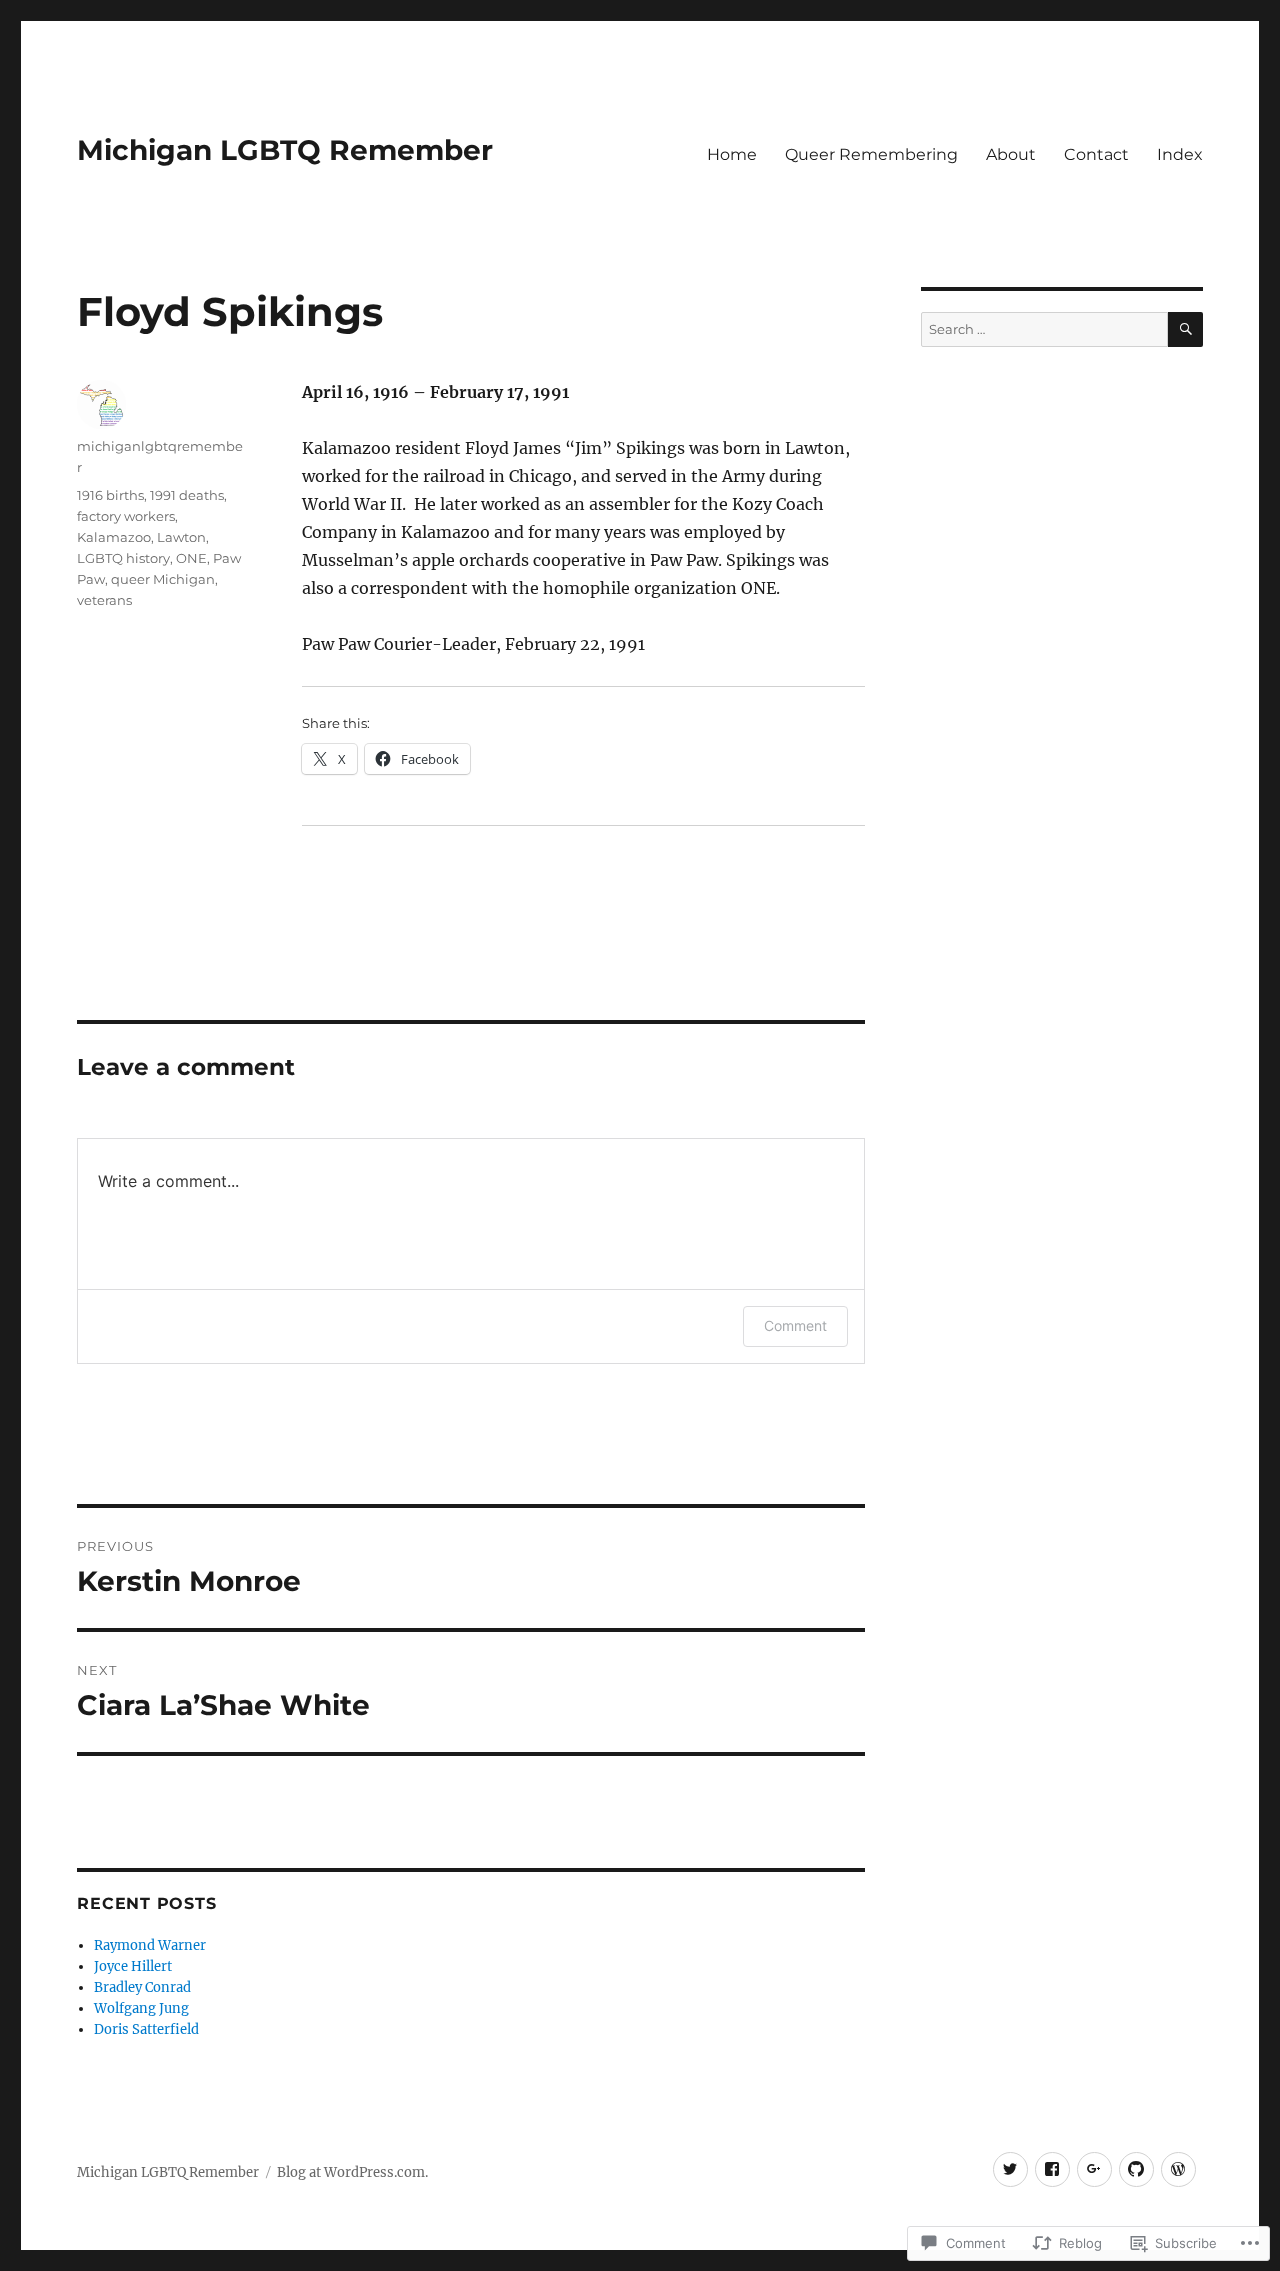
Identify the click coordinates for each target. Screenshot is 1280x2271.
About (1011, 154)
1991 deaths (187, 495)
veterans (104, 600)
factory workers (126, 516)
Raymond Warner (150, 1945)
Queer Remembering (871, 154)
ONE (191, 558)
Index (1180, 154)
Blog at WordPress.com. (352, 2172)
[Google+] (1094, 2169)
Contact (1096, 154)
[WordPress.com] (1178, 2169)
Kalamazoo (114, 537)
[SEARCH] (1185, 329)
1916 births (110, 495)
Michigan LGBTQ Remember (285, 150)
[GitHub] (1136, 2169)
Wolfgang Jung (141, 2008)
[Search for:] (1044, 329)
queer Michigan (163, 579)
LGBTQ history (123, 558)
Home (732, 154)
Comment (795, 1325)
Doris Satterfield (146, 2029)
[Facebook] (1052, 2169)
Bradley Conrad (142, 1987)
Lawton (181, 537)
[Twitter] (1010, 2169)
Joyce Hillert (133, 1966)
